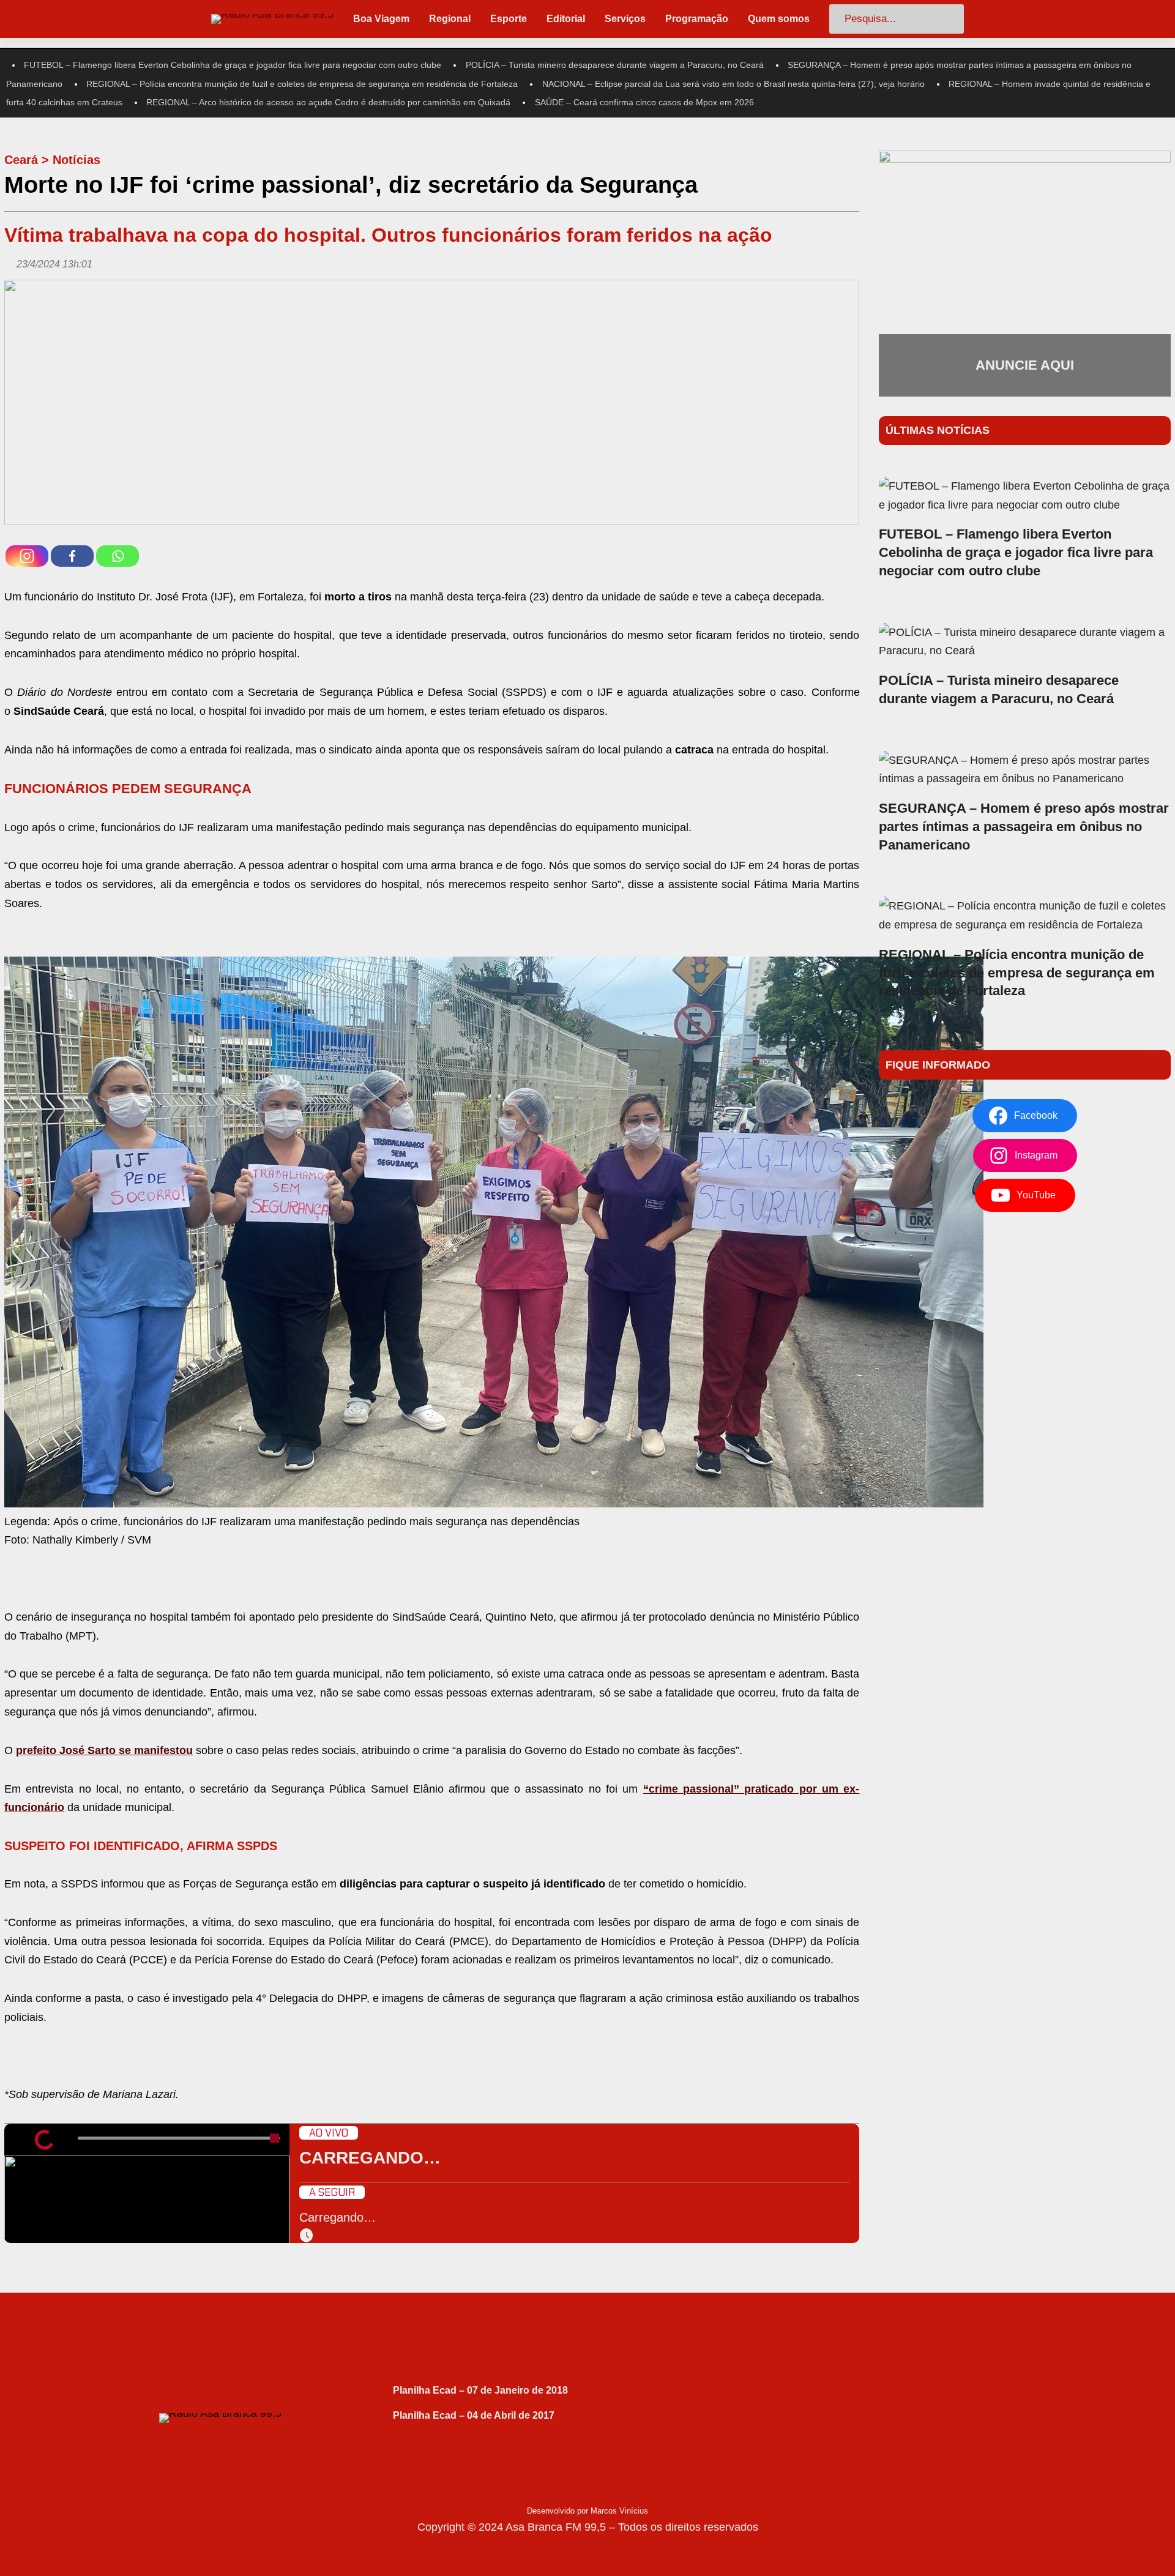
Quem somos (779, 19)
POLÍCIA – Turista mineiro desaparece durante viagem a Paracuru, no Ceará (615, 65)
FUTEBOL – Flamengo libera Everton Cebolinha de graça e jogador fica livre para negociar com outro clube (233, 65)
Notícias (76, 160)
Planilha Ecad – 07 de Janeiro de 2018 (480, 2390)
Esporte (509, 19)
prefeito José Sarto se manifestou (104, 1750)
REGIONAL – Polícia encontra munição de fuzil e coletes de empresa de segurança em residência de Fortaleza (302, 84)
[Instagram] (27, 556)
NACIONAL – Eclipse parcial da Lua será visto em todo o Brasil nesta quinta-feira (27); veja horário (733, 84)
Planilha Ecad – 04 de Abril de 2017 (474, 2415)
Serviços (625, 19)
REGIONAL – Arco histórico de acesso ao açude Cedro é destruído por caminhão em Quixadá (328, 102)
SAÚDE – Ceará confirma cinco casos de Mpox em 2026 (644, 102)
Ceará (21, 160)
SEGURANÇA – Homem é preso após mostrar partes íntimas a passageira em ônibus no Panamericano (1024, 827)
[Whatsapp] (117, 556)
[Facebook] (72, 556)
